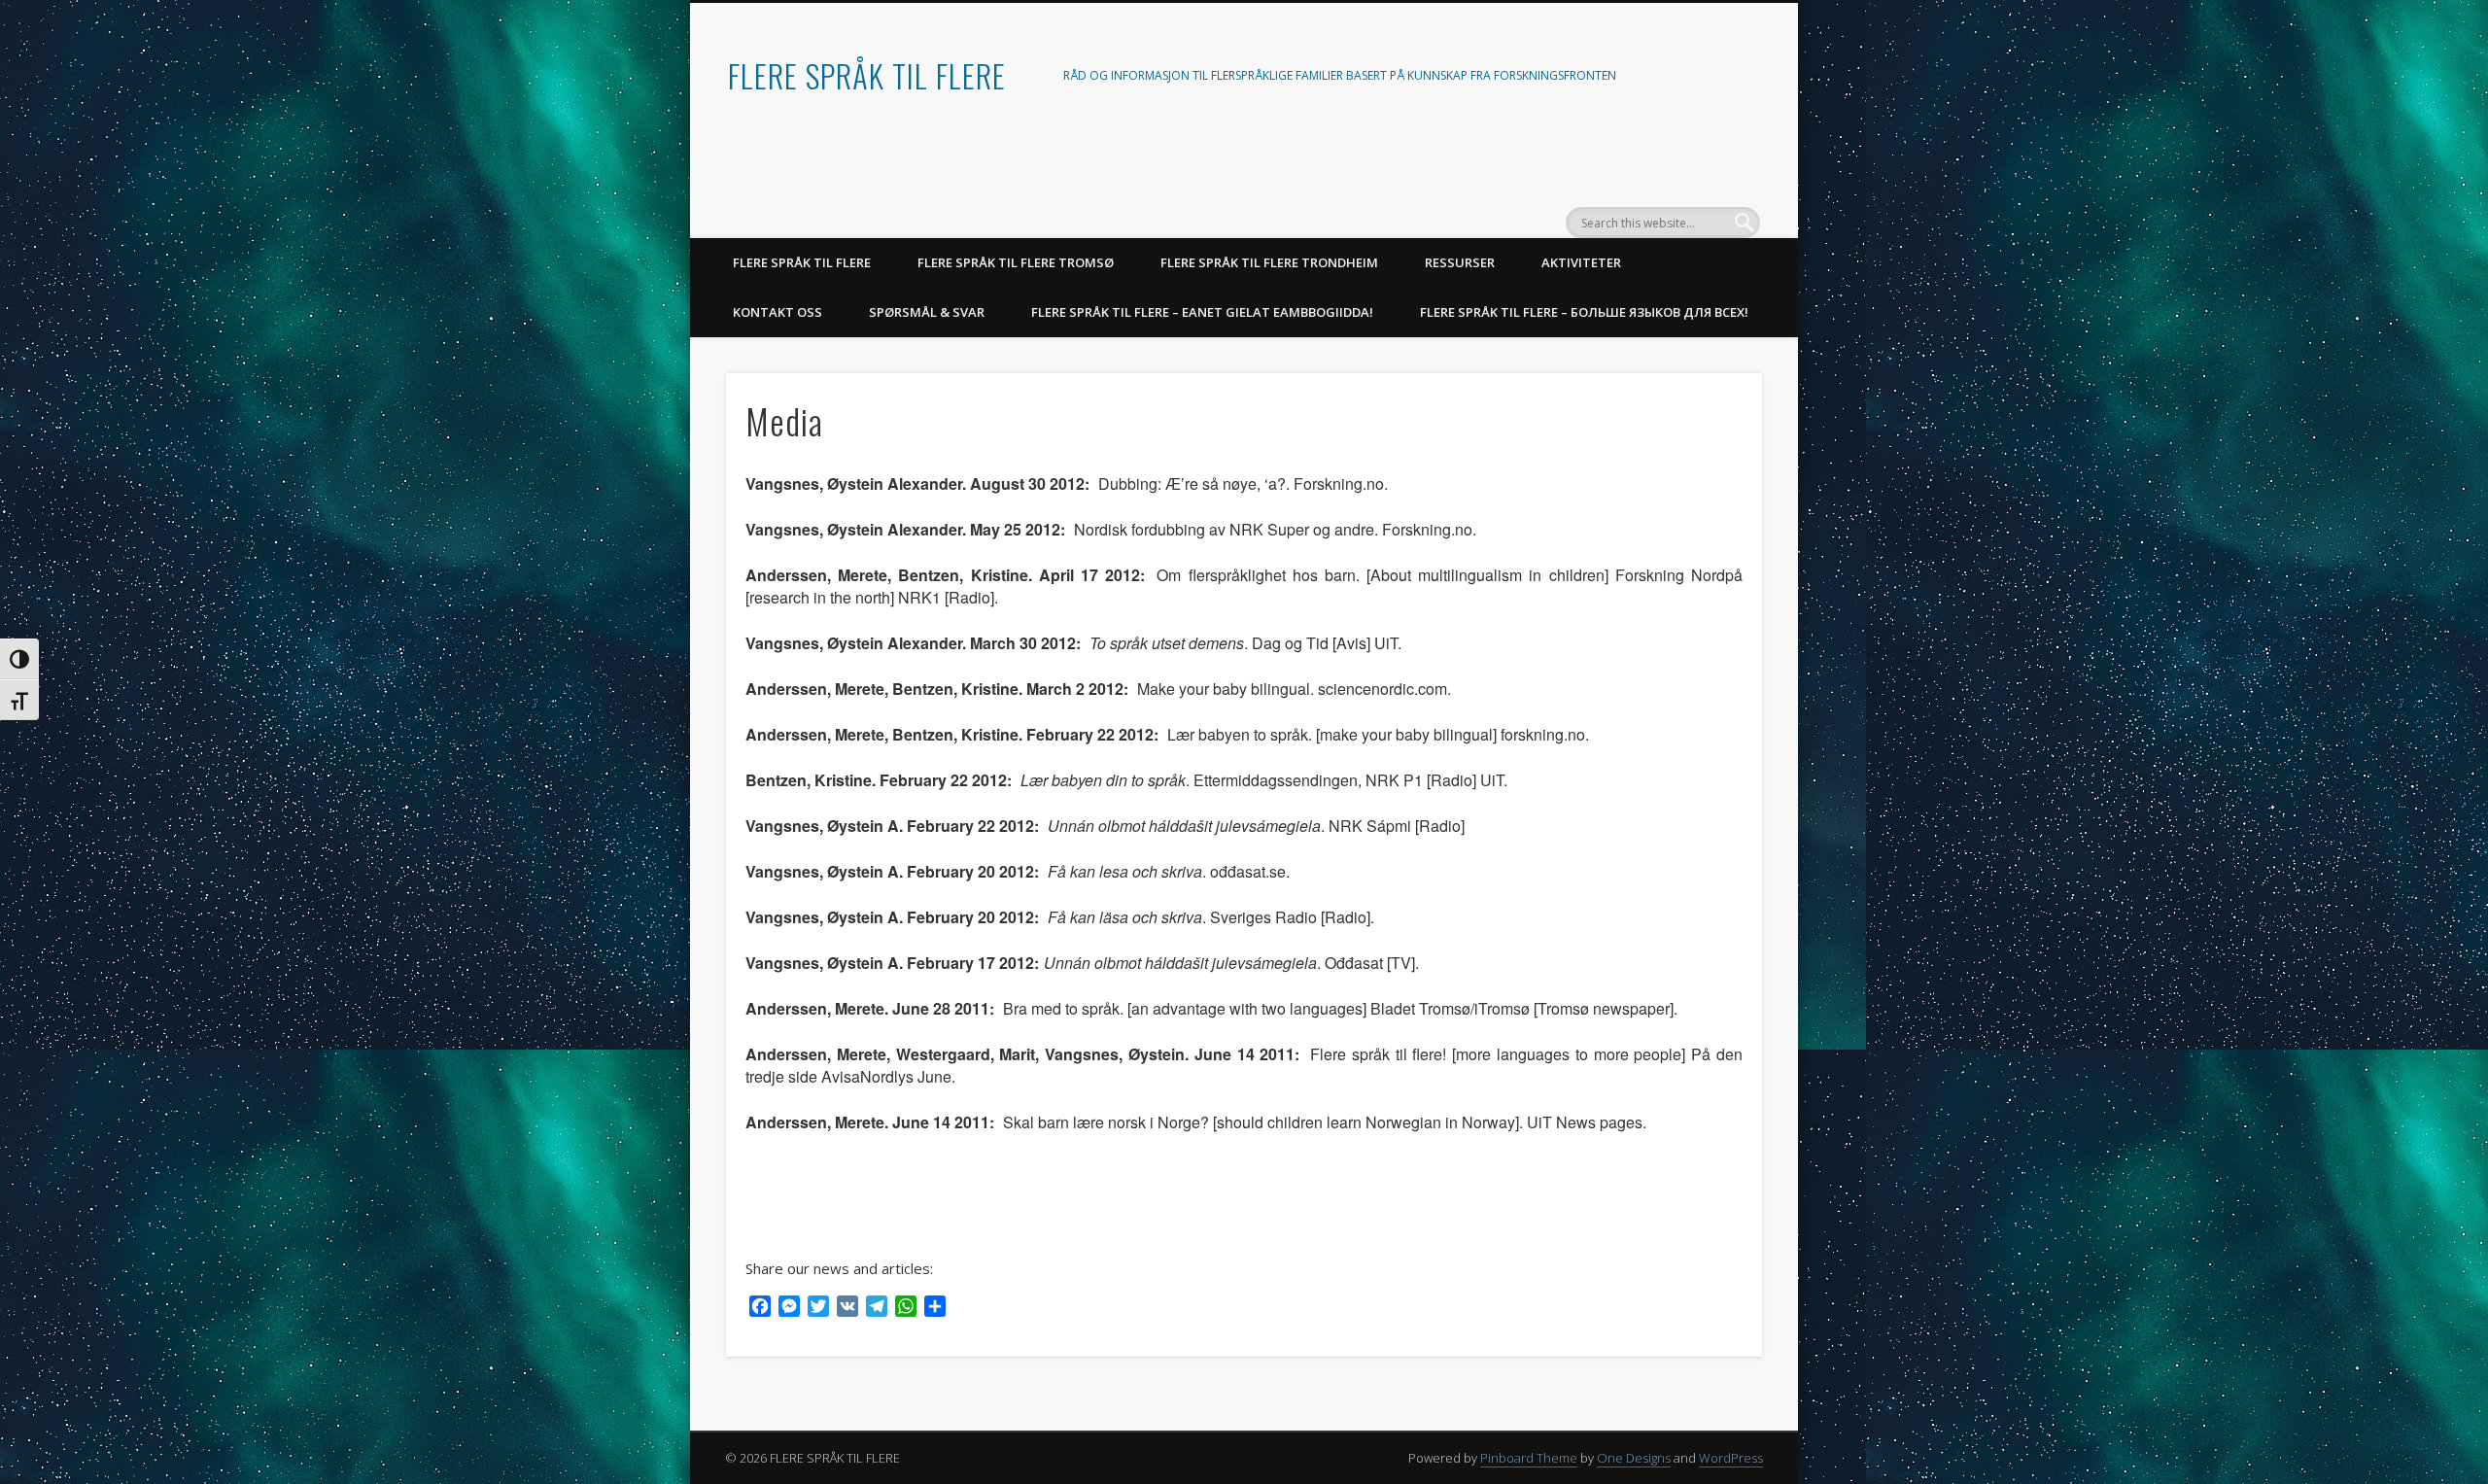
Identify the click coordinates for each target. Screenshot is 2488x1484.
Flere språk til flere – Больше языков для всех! (1584, 312)
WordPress (1731, 1458)
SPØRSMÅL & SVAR (927, 312)
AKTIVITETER (1581, 262)
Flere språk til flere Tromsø (1016, 262)
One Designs (1634, 1458)
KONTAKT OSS (777, 312)
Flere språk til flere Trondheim (1269, 262)
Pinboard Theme (1529, 1458)
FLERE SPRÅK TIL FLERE (867, 75)
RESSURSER (1460, 262)
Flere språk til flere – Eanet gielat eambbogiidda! (1202, 312)
